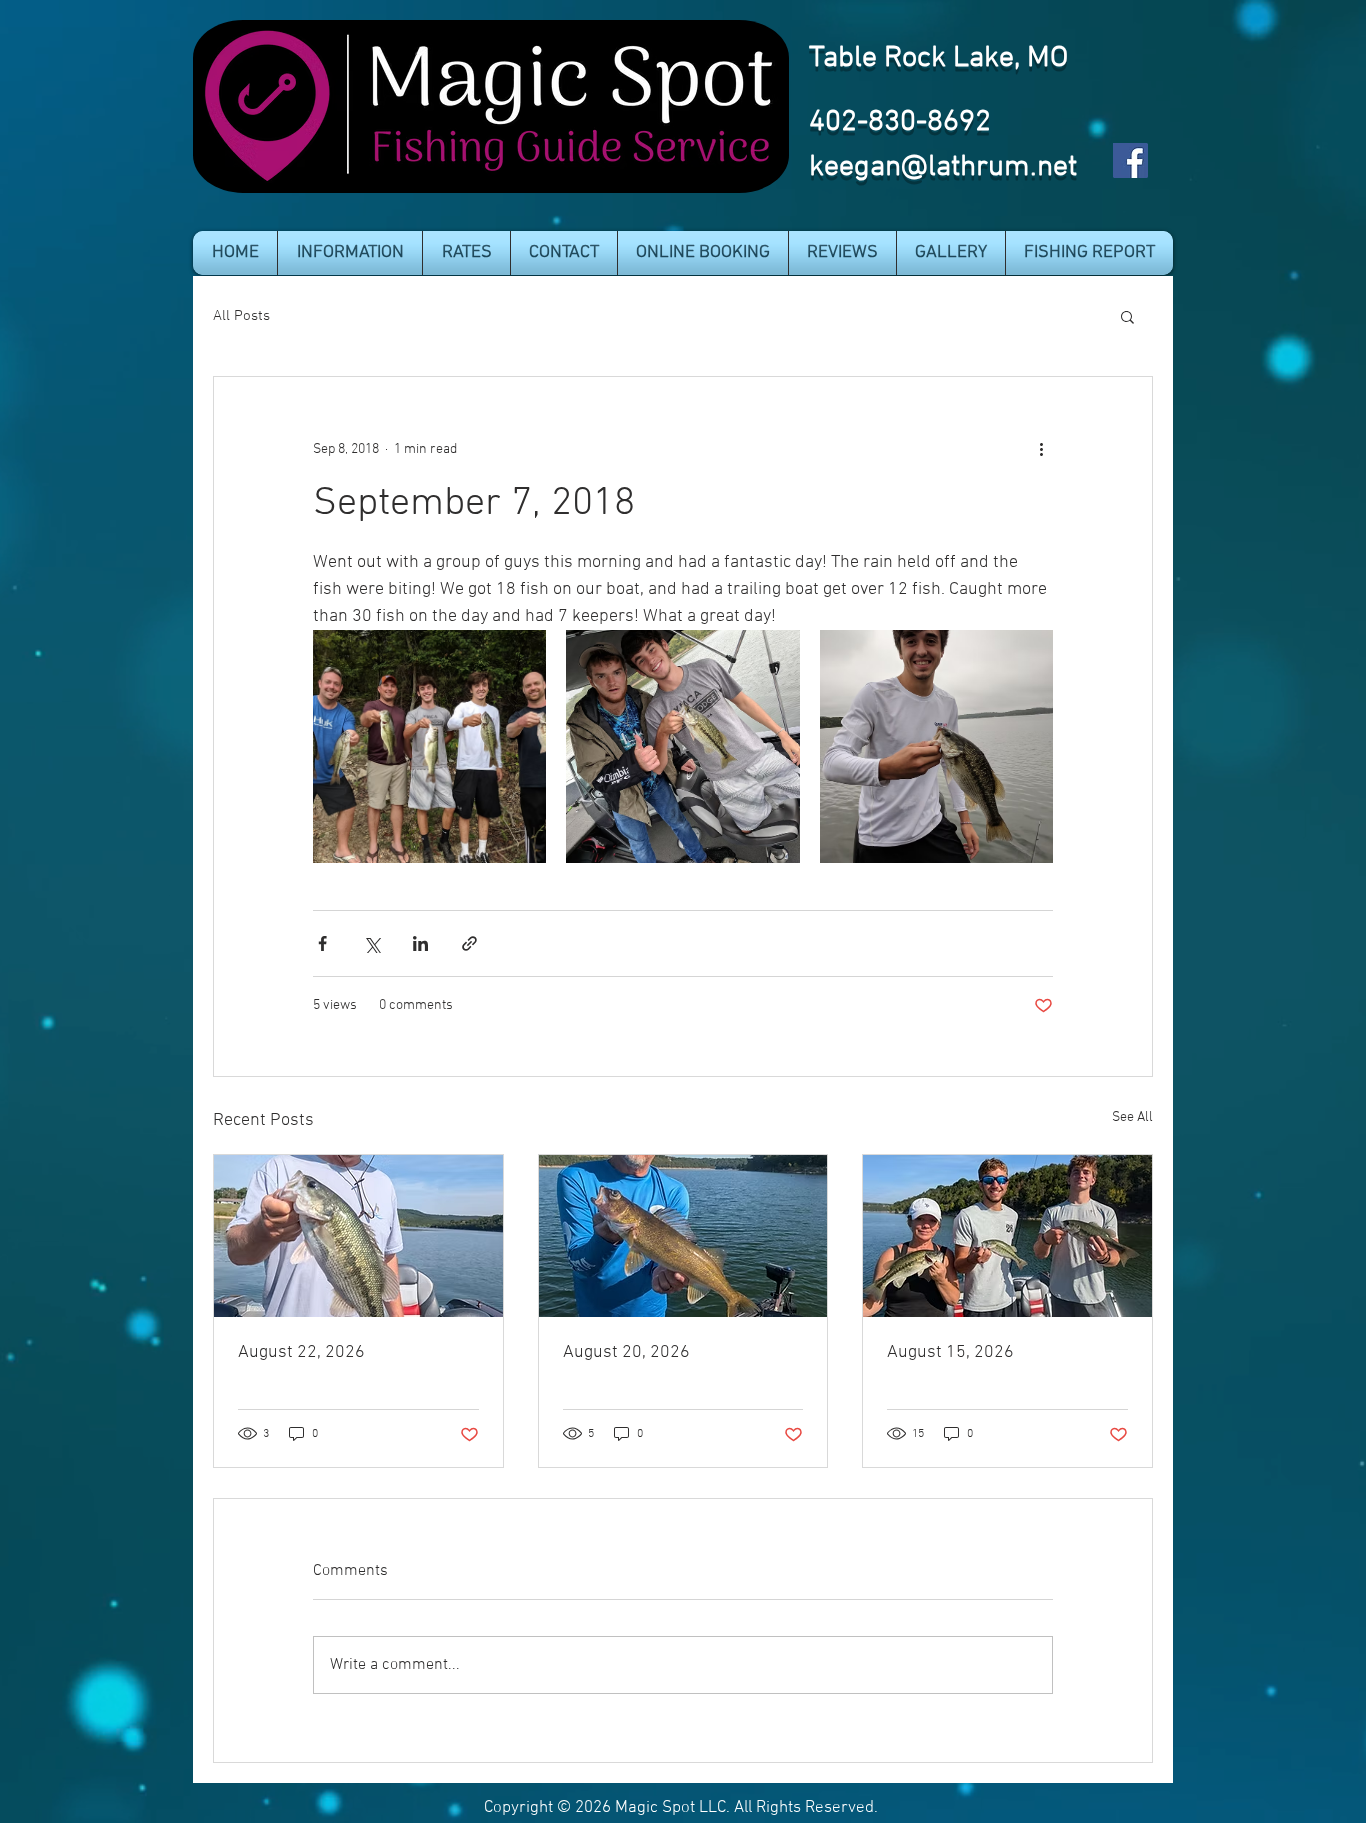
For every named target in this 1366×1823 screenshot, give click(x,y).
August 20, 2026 (626, 1352)
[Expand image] (429, 746)
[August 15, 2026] (1007, 1236)
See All (1132, 1117)
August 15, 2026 (950, 1352)
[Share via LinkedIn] (420, 943)
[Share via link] (469, 943)
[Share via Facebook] (322, 943)
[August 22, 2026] (358, 1236)
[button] (350, 253)
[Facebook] (1130, 160)
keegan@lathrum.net (943, 167)
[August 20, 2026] (683, 1236)
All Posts (241, 316)
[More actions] (1041, 449)
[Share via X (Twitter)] (371, 943)
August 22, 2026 (301, 1352)
